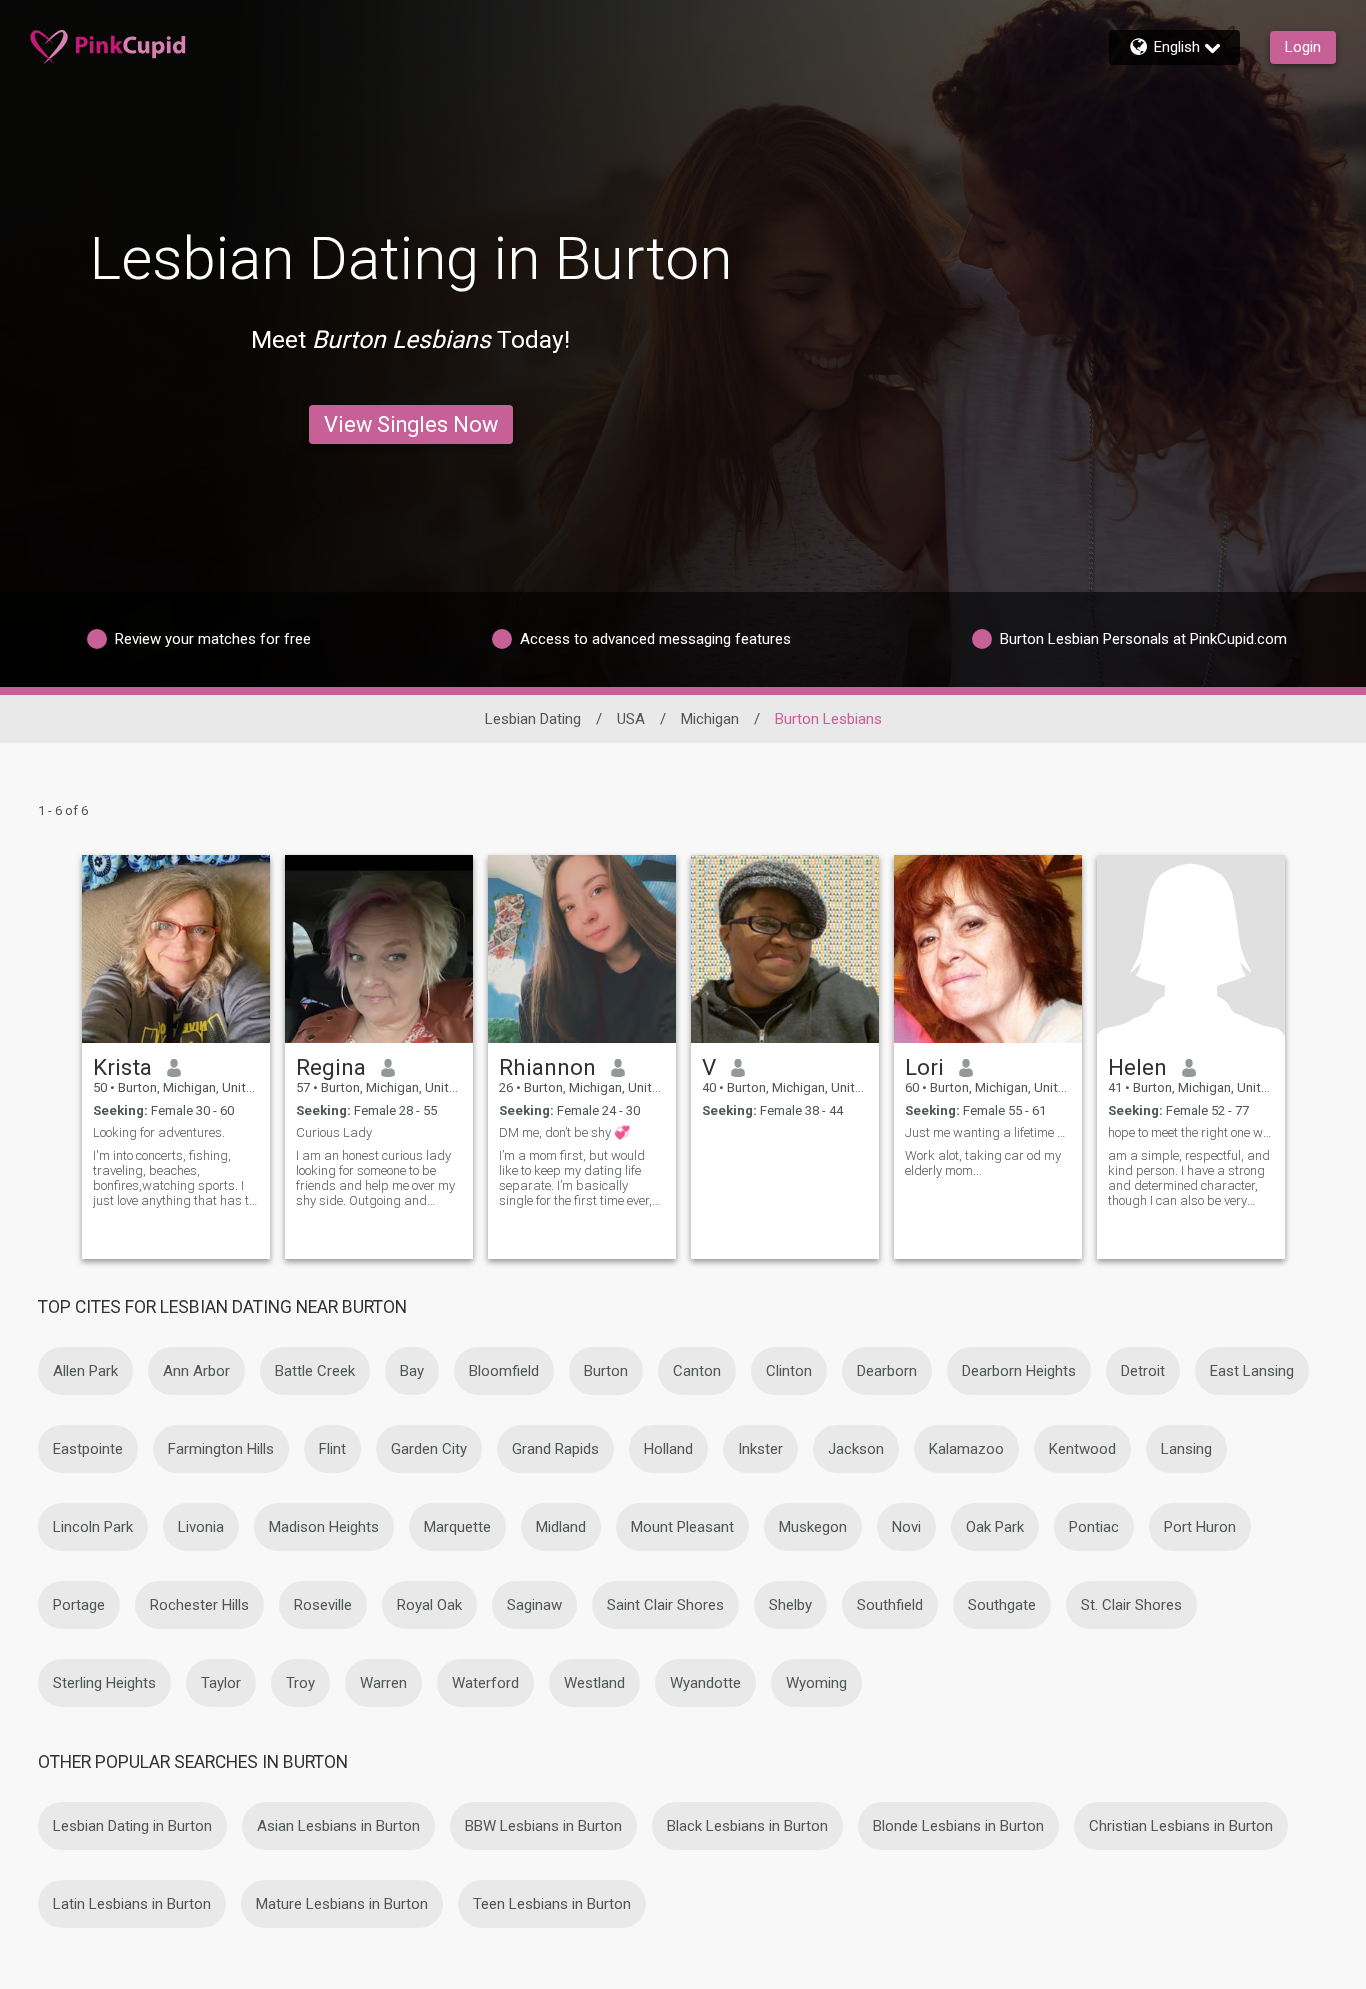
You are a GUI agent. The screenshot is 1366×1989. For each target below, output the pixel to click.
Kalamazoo (966, 1449)
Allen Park (85, 1371)
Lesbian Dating (533, 719)
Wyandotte (705, 1683)
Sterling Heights (104, 1683)
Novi (906, 1527)
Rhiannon (547, 1067)
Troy (300, 1683)
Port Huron (1200, 1527)
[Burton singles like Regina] (379, 949)
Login (1303, 47)
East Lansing (1252, 1371)
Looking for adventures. (159, 1132)
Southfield (890, 1605)
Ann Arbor (196, 1371)
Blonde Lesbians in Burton (958, 1826)
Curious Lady (334, 1132)
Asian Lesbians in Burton (338, 1826)
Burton (606, 1371)
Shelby (790, 1605)
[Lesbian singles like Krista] (176, 949)
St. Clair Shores (1131, 1605)
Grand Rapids (555, 1449)
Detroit (1143, 1371)
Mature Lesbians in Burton (342, 1904)
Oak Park (995, 1527)
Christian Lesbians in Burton (1181, 1826)
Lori (924, 1067)
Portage (79, 1605)
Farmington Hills (221, 1449)
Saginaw (534, 1605)
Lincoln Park (93, 1527)
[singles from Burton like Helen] (1191, 949)
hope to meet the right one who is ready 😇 (1191, 1132)
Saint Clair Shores (665, 1605)
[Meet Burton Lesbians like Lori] (988, 949)
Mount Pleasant (682, 1527)
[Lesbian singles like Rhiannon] (582, 949)
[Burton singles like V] (785, 949)
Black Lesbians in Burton (747, 1826)
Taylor (221, 1683)
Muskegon (813, 1527)
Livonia (201, 1527)
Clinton (789, 1371)
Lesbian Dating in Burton (132, 1826)
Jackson (856, 1449)
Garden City (429, 1449)
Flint (332, 1449)
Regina (331, 1067)
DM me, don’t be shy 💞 (564, 1132)
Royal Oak (429, 1605)
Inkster (760, 1449)
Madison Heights (324, 1527)
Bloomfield (504, 1371)
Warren (383, 1683)
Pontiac (1094, 1527)
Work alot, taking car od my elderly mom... (983, 1163)
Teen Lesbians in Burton (552, 1904)
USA (631, 719)
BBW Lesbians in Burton (543, 1826)
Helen (1137, 1067)
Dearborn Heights (1019, 1371)
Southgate (1002, 1605)
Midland (561, 1527)
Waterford (485, 1683)
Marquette (457, 1527)
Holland (668, 1449)
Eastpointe (88, 1449)
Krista (122, 1067)
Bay (412, 1371)
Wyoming (816, 1683)
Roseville (323, 1605)
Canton (697, 1371)
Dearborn (887, 1371)
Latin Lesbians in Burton (132, 1904)
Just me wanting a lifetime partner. (988, 1132)
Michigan (710, 719)
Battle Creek (315, 1371)
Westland (594, 1683)
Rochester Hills (199, 1605)
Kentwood (1082, 1449)
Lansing (1186, 1449)
